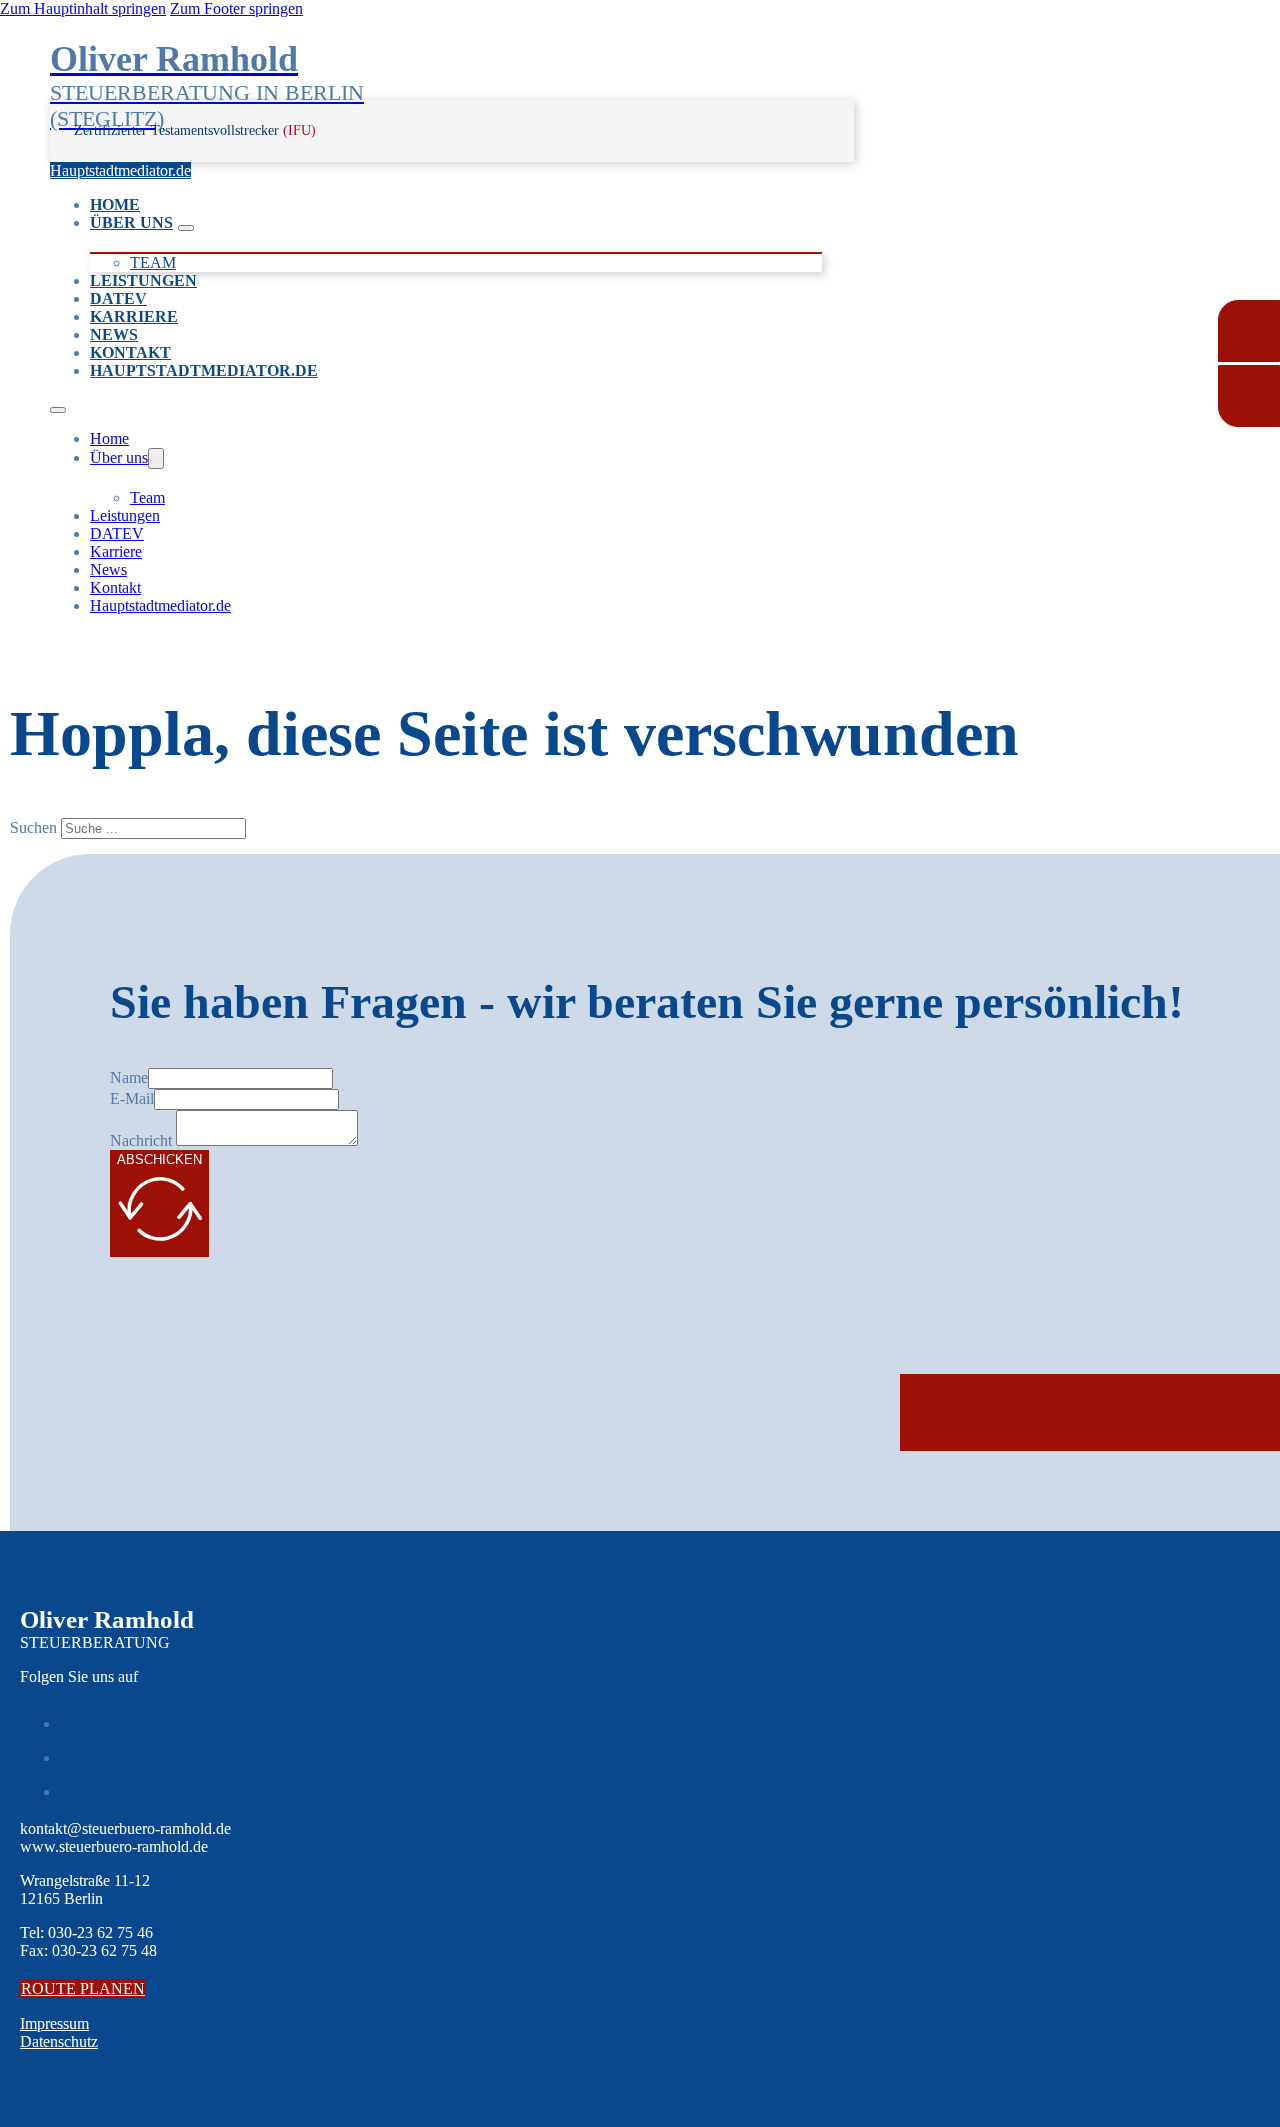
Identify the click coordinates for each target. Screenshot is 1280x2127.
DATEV (118, 298)
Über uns (131, 222)
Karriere (134, 316)
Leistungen (143, 280)
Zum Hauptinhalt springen (83, 8)
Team (153, 262)
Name (129, 1077)
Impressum (54, 2023)
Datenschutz (59, 2041)
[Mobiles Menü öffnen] (58, 410)
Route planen (83, 1988)
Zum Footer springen (236, 8)
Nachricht (141, 1140)
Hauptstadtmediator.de (120, 170)
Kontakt (130, 352)
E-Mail (132, 1098)
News (114, 334)
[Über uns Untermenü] (186, 228)
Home (115, 204)
